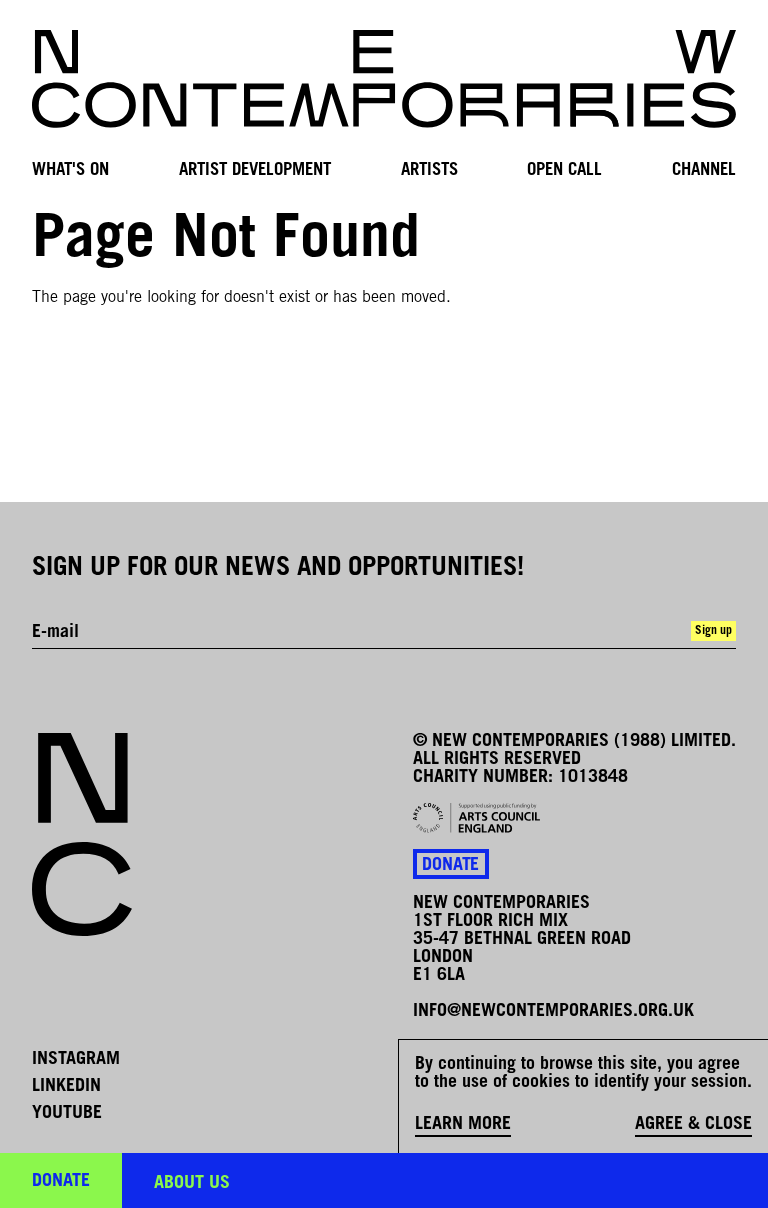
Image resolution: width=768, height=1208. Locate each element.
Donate (450, 866)
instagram (76, 1060)
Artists (429, 170)
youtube (67, 1114)
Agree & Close (693, 1125)
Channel (704, 170)
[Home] (384, 79)
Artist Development (255, 170)
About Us (192, 1184)
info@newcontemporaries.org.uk (553, 1012)
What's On (70, 170)
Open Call (564, 170)
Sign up (713, 631)
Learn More (463, 1125)
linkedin (66, 1087)
